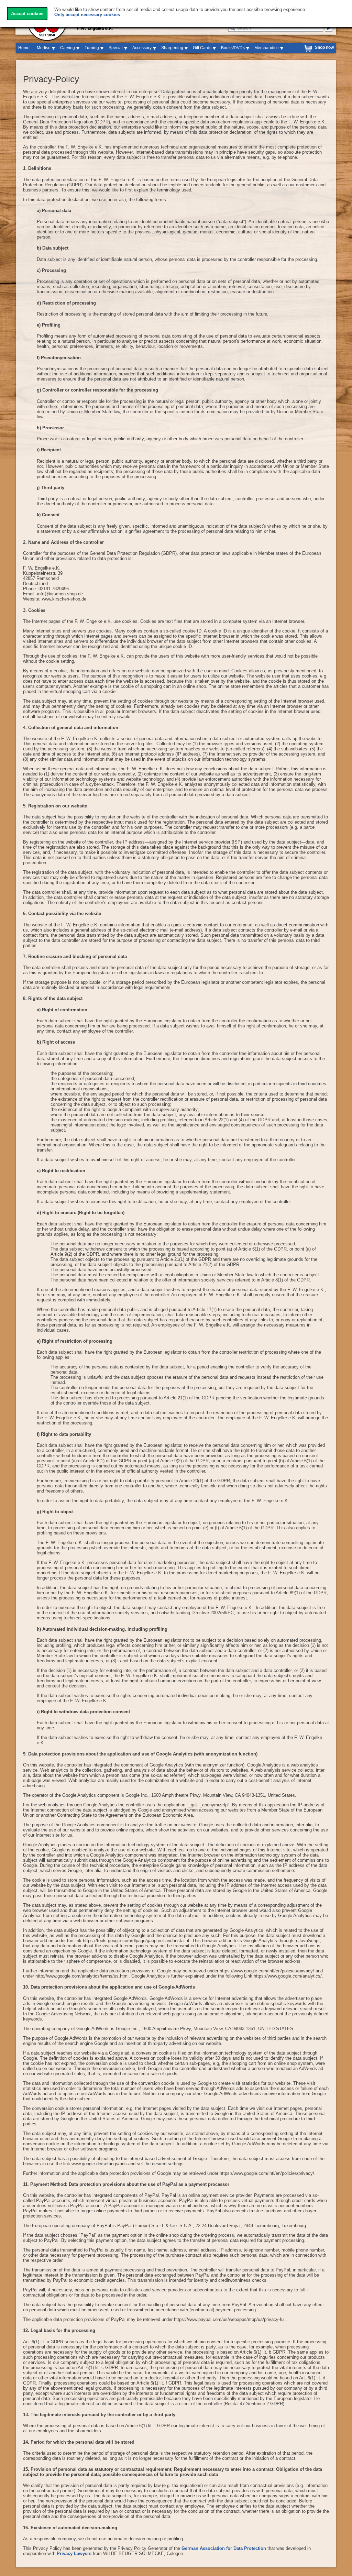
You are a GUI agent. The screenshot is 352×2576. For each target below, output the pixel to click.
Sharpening (172, 48)
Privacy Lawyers (74, 2553)
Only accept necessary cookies (87, 15)
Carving (68, 48)
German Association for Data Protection (224, 2548)
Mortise (44, 48)
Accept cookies (27, 14)
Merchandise (267, 48)
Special (116, 48)
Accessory (142, 48)
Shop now (324, 47)
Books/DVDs (233, 48)
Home (24, 48)
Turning (92, 48)
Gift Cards (202, 48)
